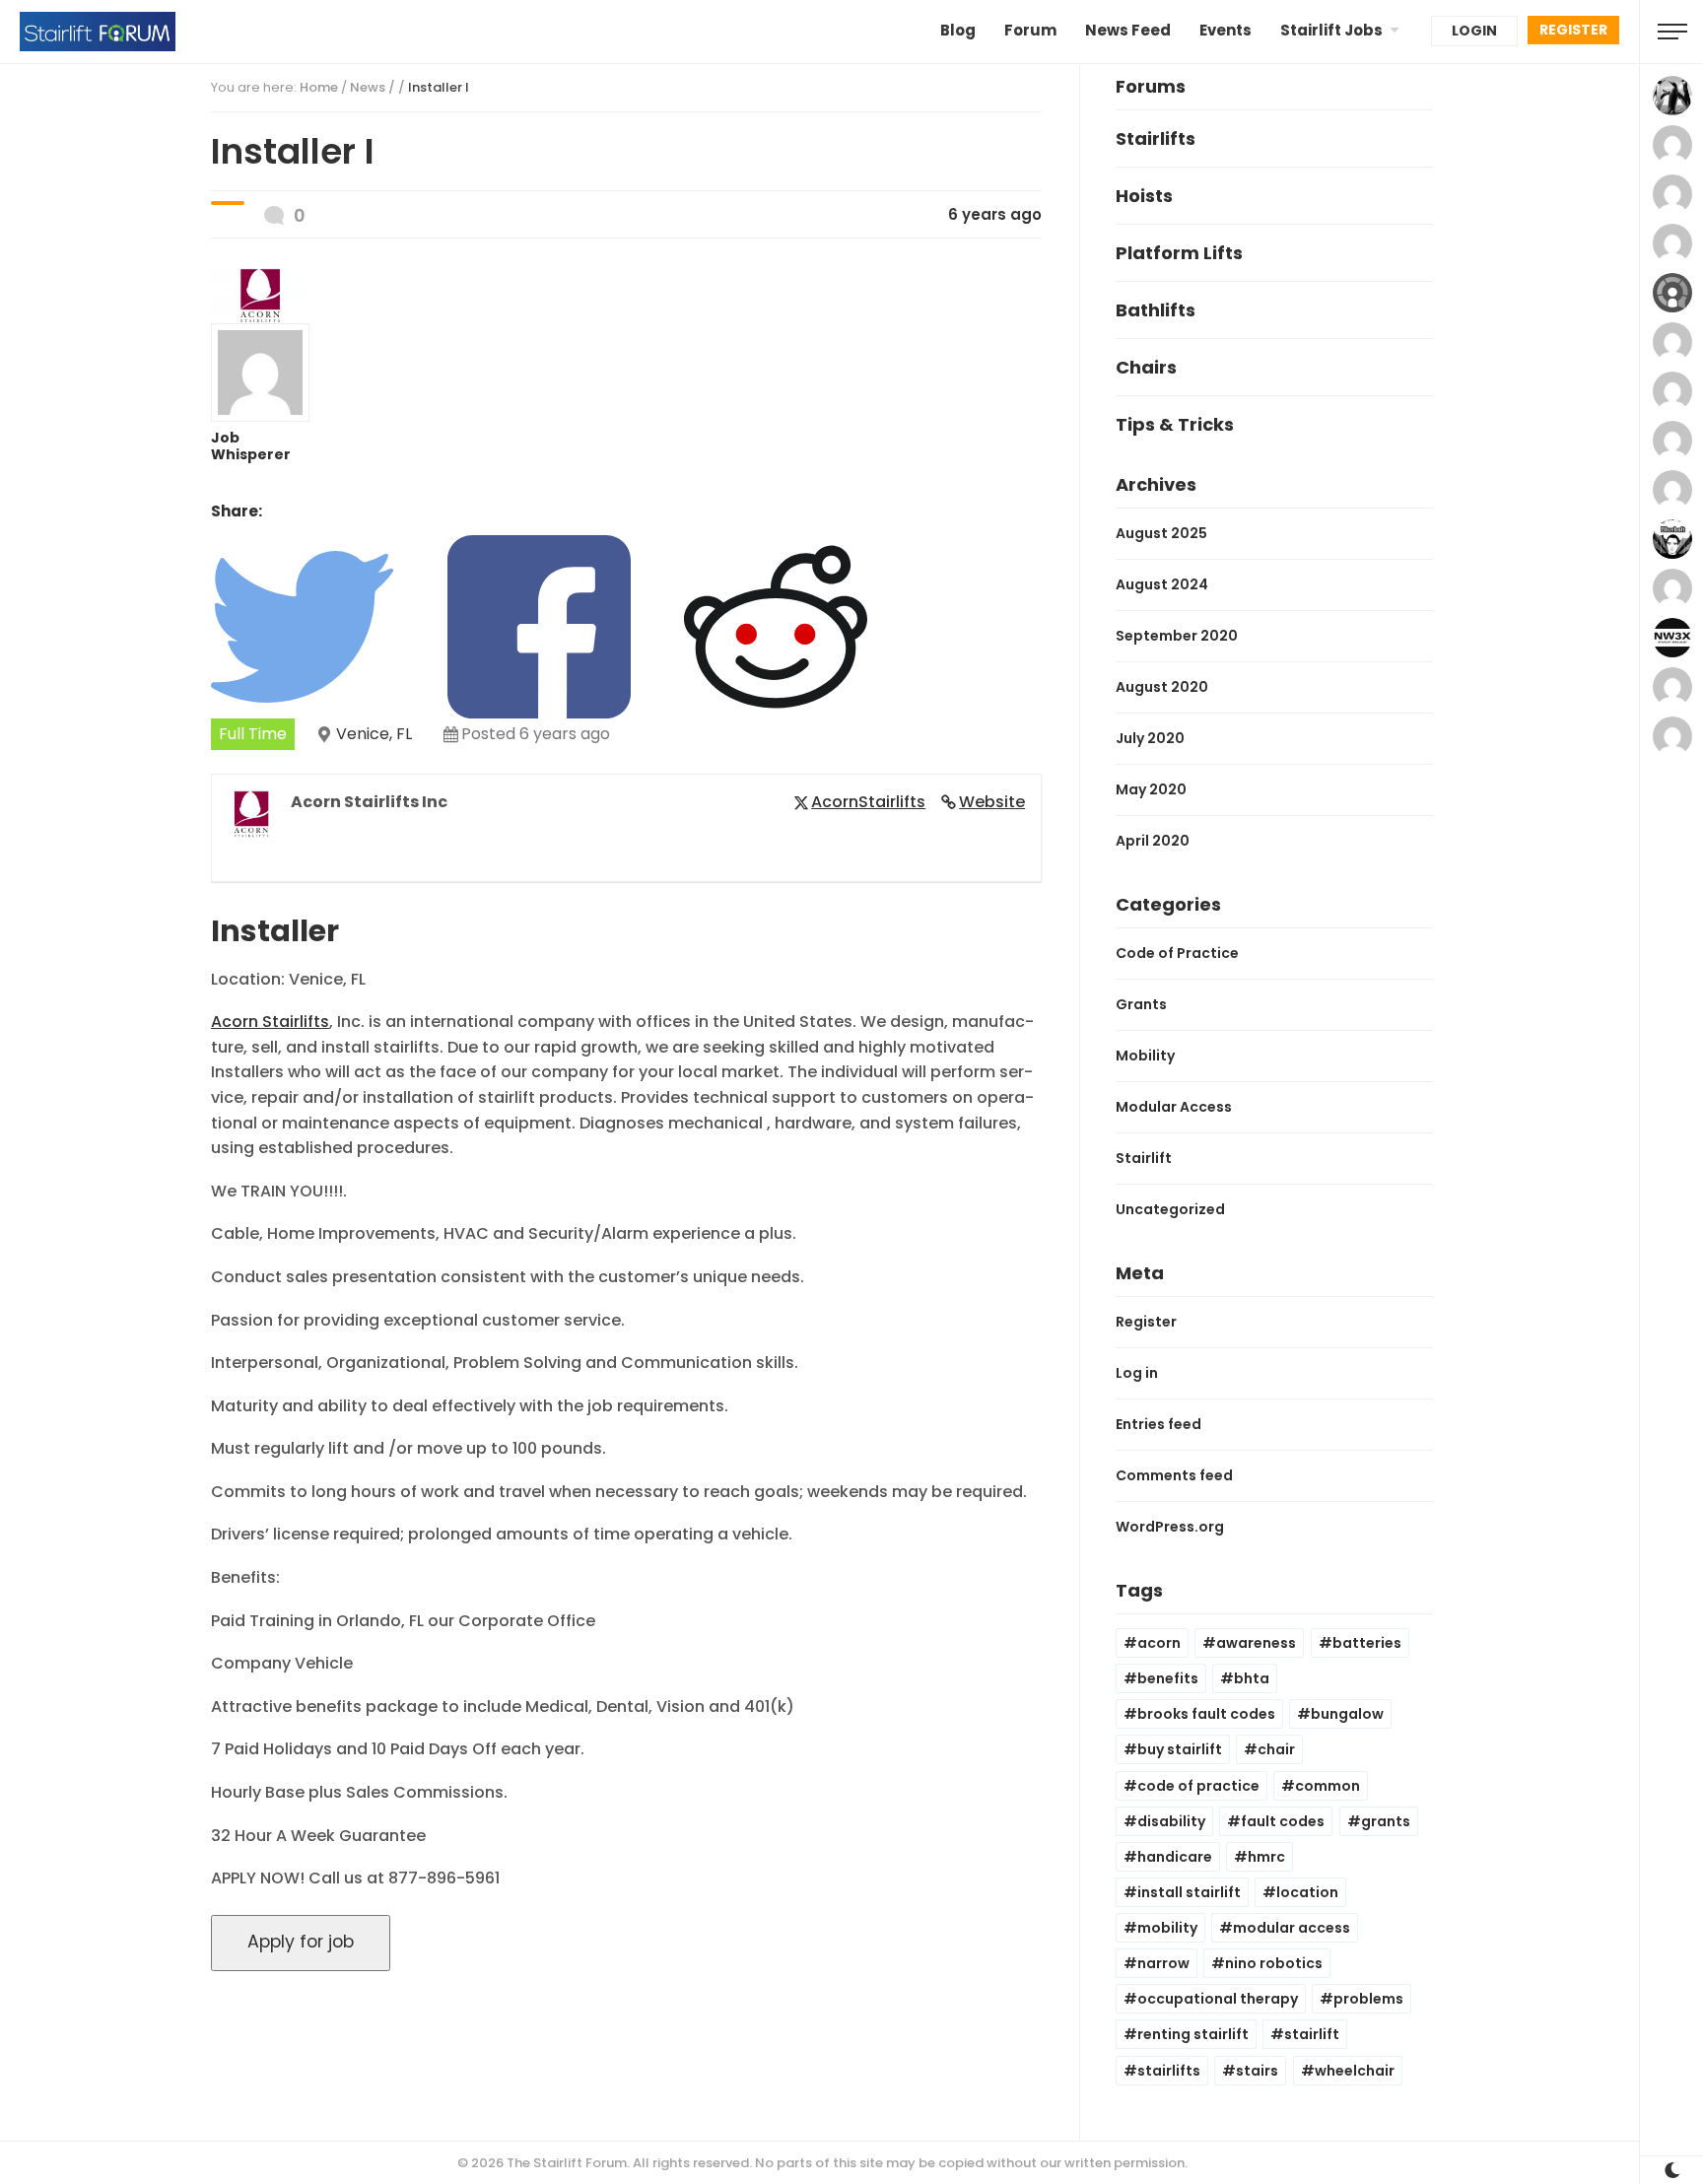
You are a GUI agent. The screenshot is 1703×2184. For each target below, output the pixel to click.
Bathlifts (1156, 310)
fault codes (1283, 1821)
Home (319, 87)
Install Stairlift (1189, 1892)
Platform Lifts (1179, 253)
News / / (409, 87)
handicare (1175, 1857)
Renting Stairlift (1193, 2034)
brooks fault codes (1206, 1714)
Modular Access (1174, 1107)
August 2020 (1162, 687)
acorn (1159, 1643)
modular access (1292, 1928)
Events (1226, 30)
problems (1368, 1999)
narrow (1163, 1963)
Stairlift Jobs (1331, 30)
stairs (1257, 2071)
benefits (1168, 1678)
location (1307, 1892)
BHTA (1252, 1678)
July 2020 (1150, 738)
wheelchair (1355, 2071)
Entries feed (1158, 1424)
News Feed (1128, 30)
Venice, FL (374, 734)
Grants (1141, 1004)
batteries (1367, 1643)
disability (1171, 1821)
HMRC (1266, 1857)
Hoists (1144, 196)
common (1328, 1786)
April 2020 (1153, 841)
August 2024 (1162, 584)
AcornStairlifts (868, 802)
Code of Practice (1177, 953)
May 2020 (1151, 789)
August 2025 (1161, 533)
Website (992, 802)
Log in (1137, 1373)
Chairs (1146, 367)
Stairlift (1144, 1158)
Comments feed (1174, 1475)
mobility (1167, 1928)
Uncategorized (1170, 1209)
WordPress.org (1170, 1527)
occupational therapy (1218, 1999)
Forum (1030, 30)
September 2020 (1177, 636)
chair (1276, 1749)
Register (1573, 30)
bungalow (1347, 1714)
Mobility (1145, 1056)
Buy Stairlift (1180, 1749)
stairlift (1312, 2034)
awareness (1256, 1643)
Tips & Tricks (1175, 424)
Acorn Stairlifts (270, 1022)
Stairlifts (1156, 138)
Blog (958, 30)
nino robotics (1274, 1963)
